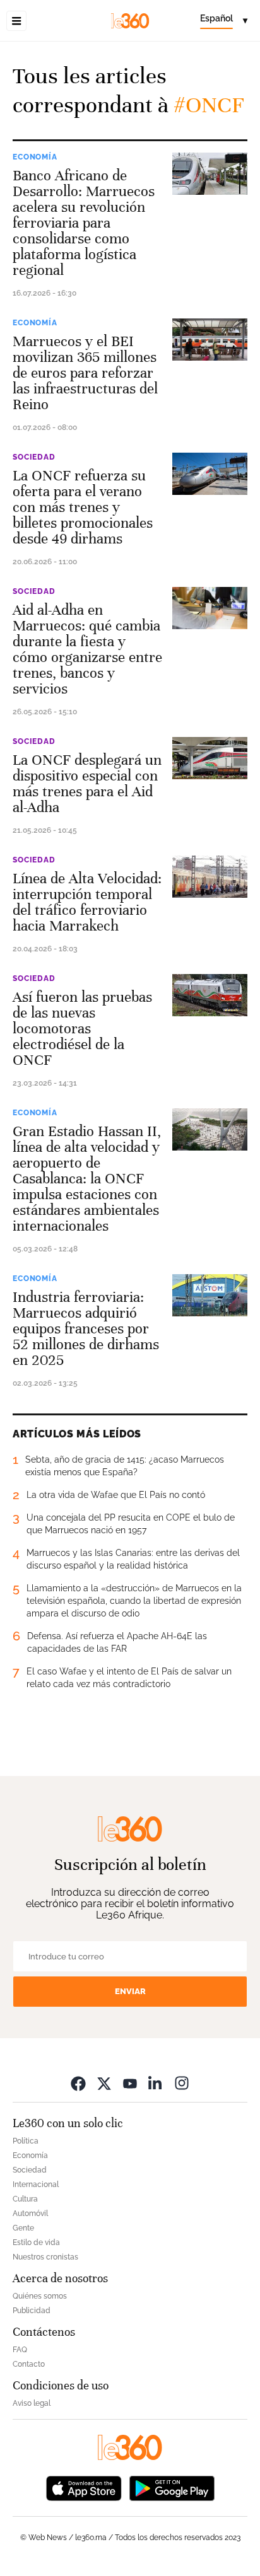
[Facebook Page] (78, 2083)
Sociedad (34, 457)
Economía (35, 157)
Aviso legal (32, 2403)
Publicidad (32, 2311)
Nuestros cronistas (45, 2257)
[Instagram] (182, 2083)
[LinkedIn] (156, 2083)
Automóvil (30, 2213)
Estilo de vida (36, 2242)
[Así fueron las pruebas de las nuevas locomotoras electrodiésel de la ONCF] (210, 995)
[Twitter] (104, 2083)
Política (26, 2141)
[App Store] (84, 2487)
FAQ (20, 2350)
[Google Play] (172, 2487)
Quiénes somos (40, 2296)
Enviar (130, 1991)
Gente (23, 2228)
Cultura (25, 2199)
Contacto (29, 2364)
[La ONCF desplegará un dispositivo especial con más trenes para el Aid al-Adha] (210, 758)
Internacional (36, 2184)
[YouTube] (130, 2083)
